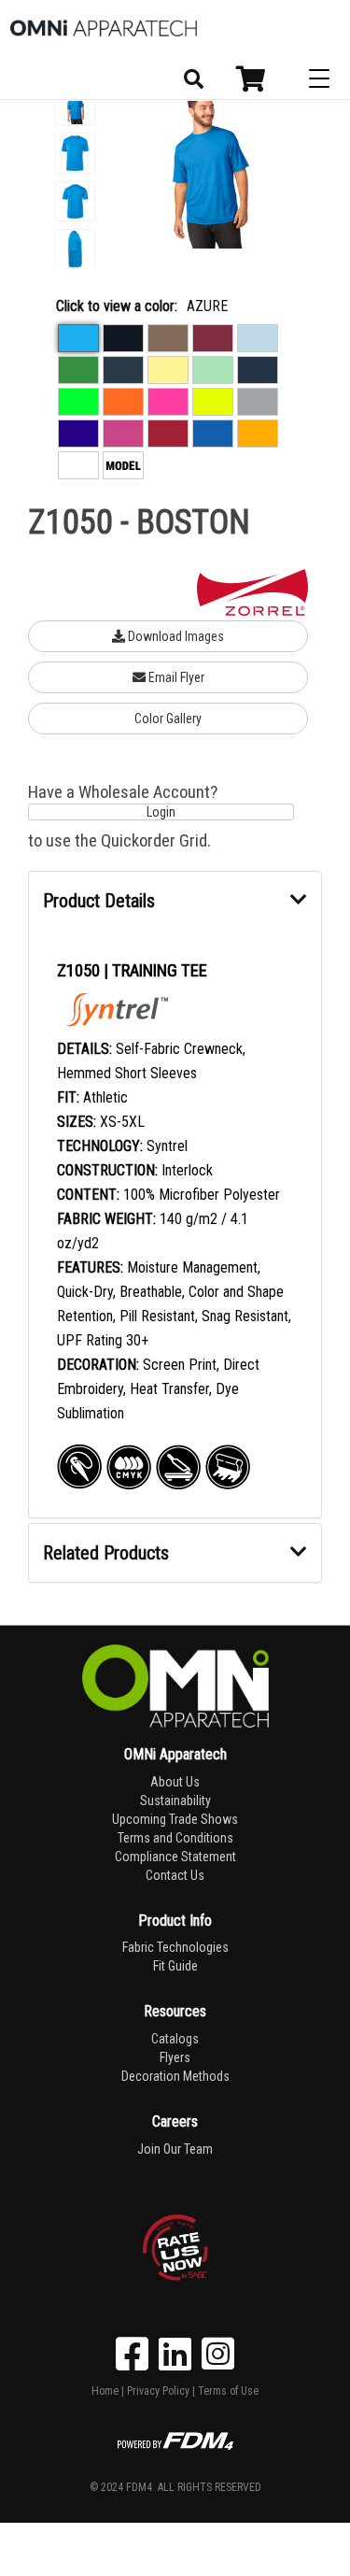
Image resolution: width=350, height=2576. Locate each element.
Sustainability (175, 1800)
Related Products (106, 1553)
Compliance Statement (175, 1857)
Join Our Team (175, 2149)
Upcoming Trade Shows (175, 1819)
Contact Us (175, 1875)
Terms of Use (228, 2391)
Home (105, 2391)
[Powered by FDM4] (175, 2439)
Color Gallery (168, 719)
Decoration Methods (175, 2076)
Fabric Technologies (175, 1947)
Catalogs (175, 2039)
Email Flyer (175, 677)
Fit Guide (175, 1966)
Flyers (175, 2057)
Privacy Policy (158, 2391)
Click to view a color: (117, 306)
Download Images (175, 636)
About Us (175, 1782)
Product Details (99, 901)
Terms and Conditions (175, 1838)
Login (161, 812)
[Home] (104, 28)
